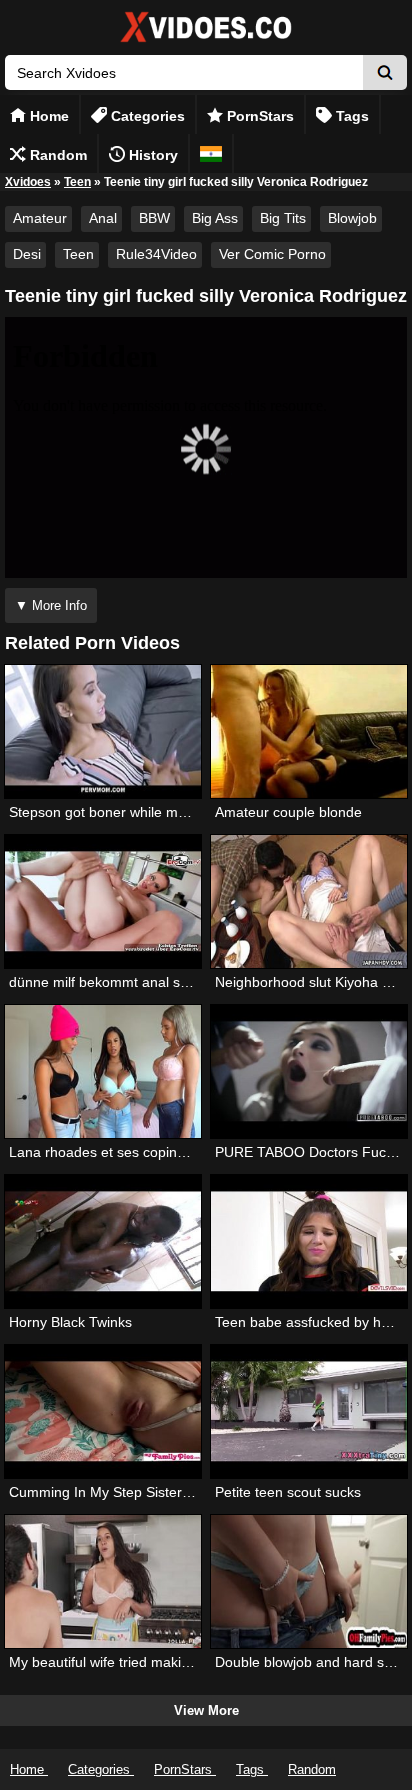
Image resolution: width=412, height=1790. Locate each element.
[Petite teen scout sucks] (309, 1411)
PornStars (258, 116)
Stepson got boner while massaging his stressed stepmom (193, 812)
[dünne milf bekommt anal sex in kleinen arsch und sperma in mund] (103, 901)
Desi (27, 254)
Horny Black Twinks (70, 1322)
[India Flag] (211, 153)
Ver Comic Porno (272, 254)
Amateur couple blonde (288, 812)
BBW (154, 218)
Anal (103, 218)
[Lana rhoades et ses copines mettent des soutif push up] (103, 1071)
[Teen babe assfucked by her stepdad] (309, 1241)
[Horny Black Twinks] (103, 1241)
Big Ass (215, 218)
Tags (350, 116)
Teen (77, 182)
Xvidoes (28, 182)
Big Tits (283, 218)
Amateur (40, 218)
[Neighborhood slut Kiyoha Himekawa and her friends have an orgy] (309, 901)
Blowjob (352, 218)
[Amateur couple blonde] (309, 731)
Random (56, 155)
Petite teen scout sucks (288, 1492)
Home (47, 116)
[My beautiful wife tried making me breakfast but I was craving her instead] (103, 1581)
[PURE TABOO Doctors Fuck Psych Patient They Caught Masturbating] (309, 1071)
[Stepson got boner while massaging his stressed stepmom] (103, 731)
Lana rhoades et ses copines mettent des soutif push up (186, 1152)
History (151, 155)
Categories (146, 116)
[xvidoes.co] (206, 42)
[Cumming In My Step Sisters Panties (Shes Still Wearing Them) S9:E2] (103, 1411)
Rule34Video (156, 254)
